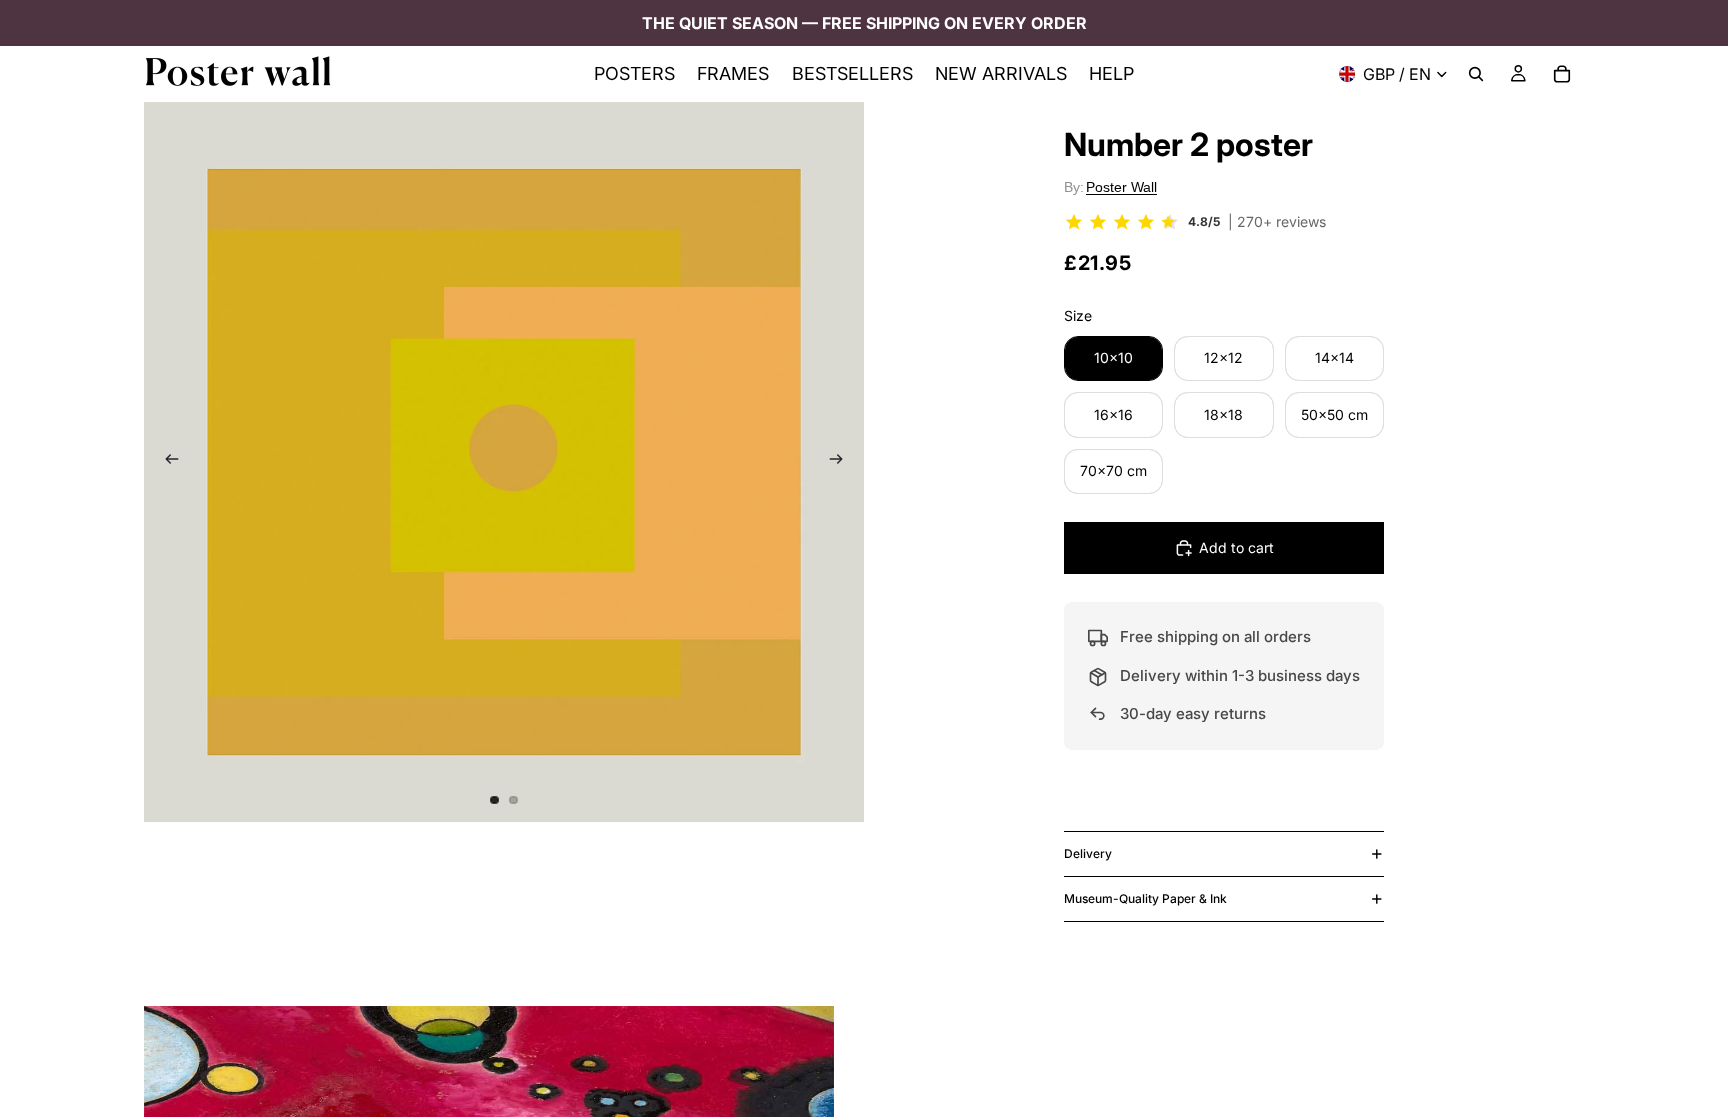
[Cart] (1562, 74)
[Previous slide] (166, 462)
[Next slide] (842, 462)
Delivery (1088, 853)
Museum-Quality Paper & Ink (1145, 898)
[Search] (1476, 74)
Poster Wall (1121, 187)
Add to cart (1236, 547)
